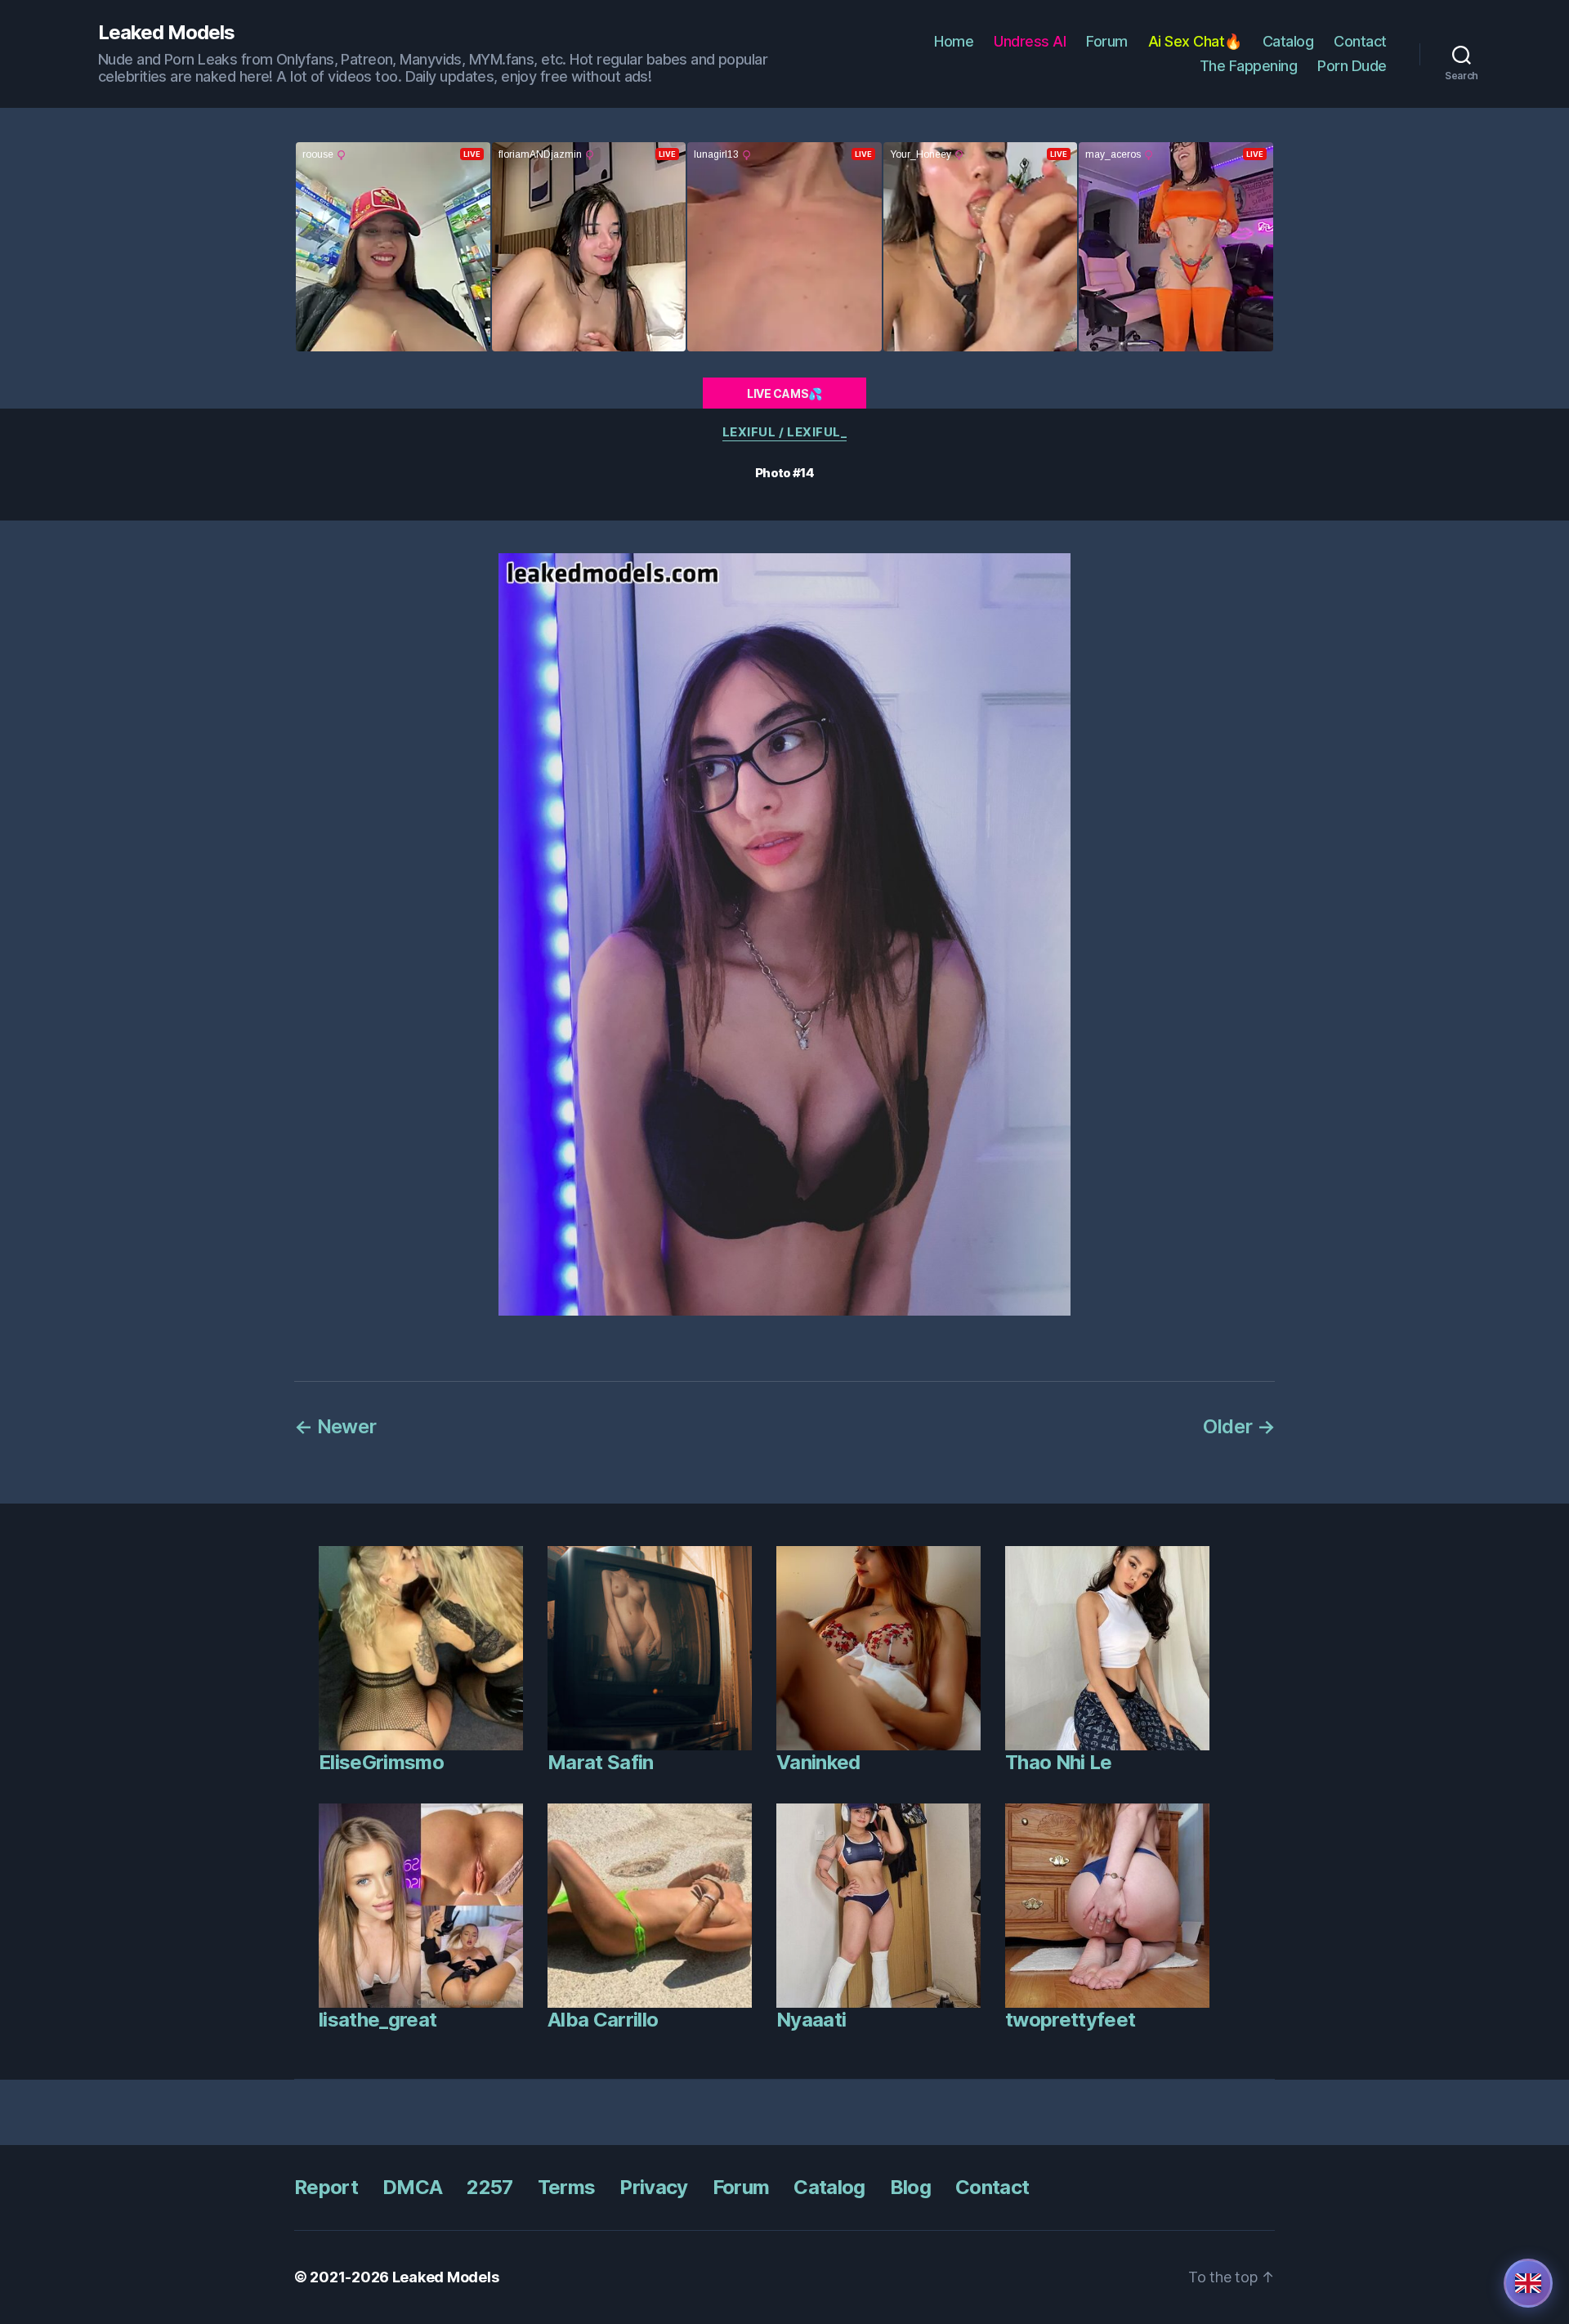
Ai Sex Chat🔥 (1195, 41)
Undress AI (1030, 41)
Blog (910, 2187)
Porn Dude (1352, 66)
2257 (489, 2187)
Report (326, 2187)
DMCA (412, 2187)
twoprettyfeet (1070, 2020)
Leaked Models (166, 33)
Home (954, 41)
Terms (567, 2187)
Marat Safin (601, 1762)
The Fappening (1249, 66)
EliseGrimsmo (381, 1762)
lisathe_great (378, 2020)
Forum (1107, 41)
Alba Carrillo (603, 2020)
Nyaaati (811, 2020)
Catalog (1288, 41)
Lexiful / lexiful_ (785, 432)
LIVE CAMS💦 (784, 393)
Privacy (653, 2187)
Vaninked (818, 1762)
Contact (1360, 41)
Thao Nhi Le (1059, 1762)
